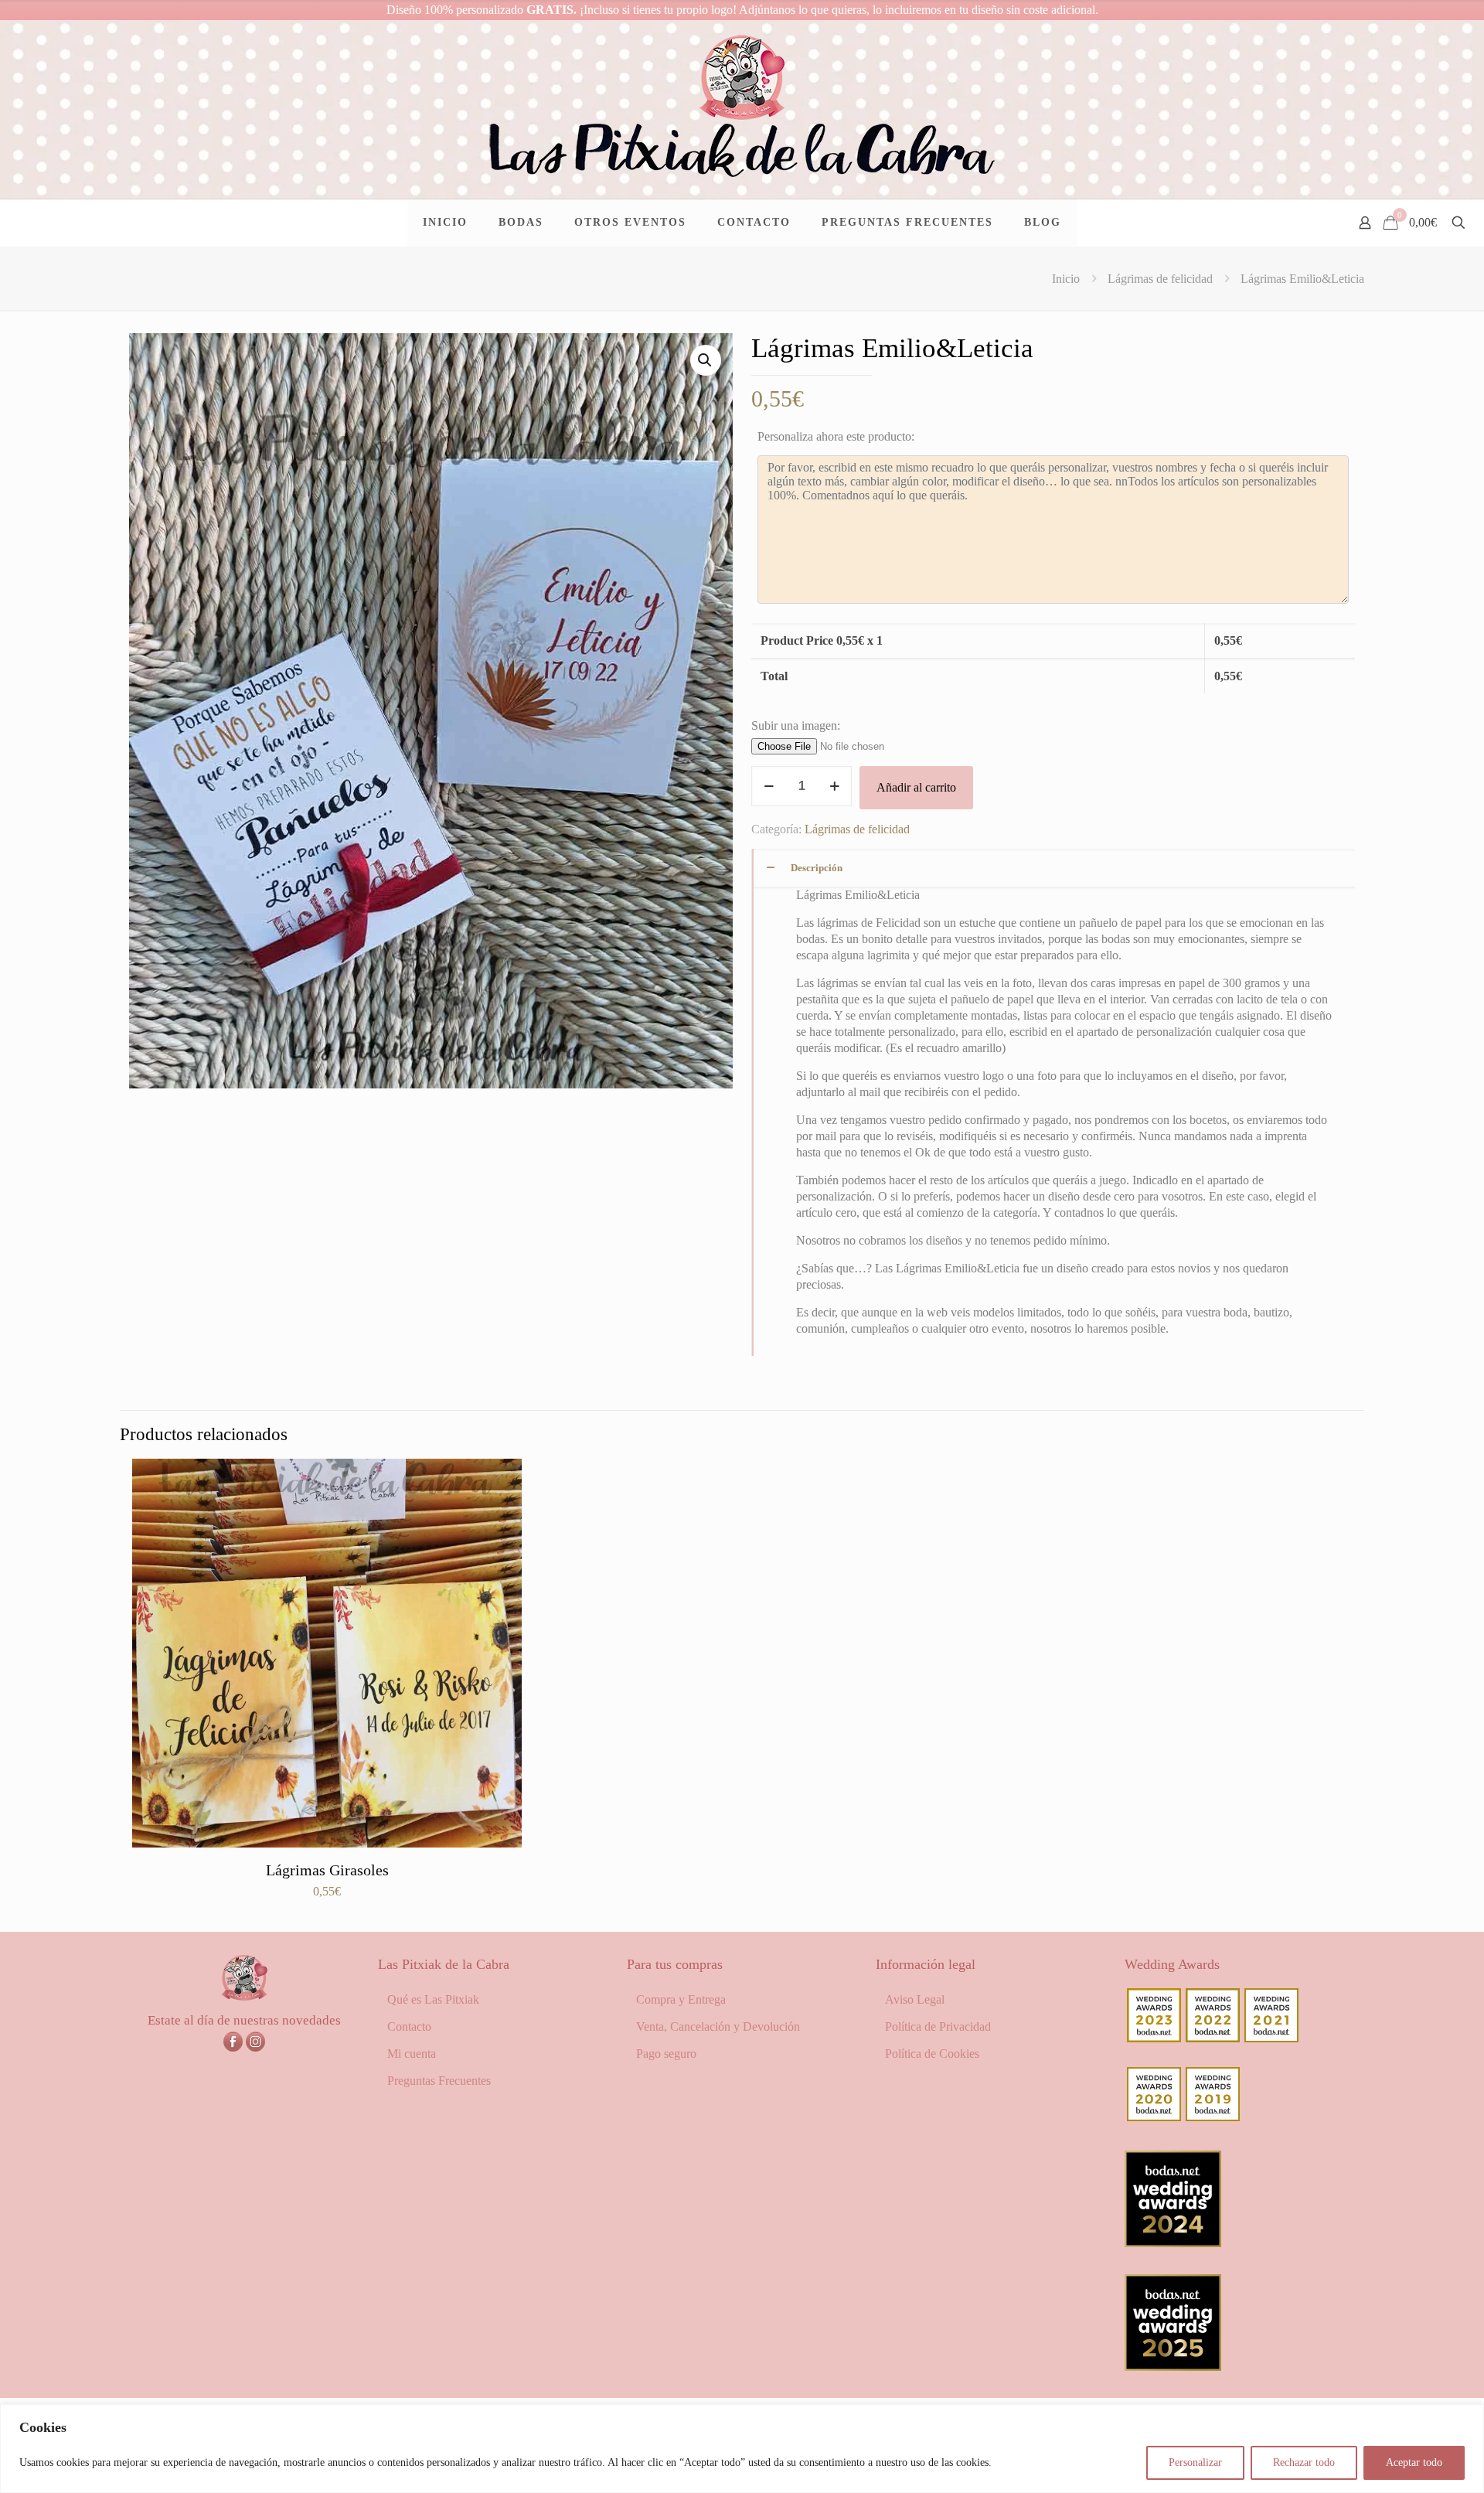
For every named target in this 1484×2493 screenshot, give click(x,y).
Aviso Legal (915, 1999)
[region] (742, 2449)
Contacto (409, 2026)
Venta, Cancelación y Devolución (718, 2026)
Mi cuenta (412, 2054)
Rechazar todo (1304, 2462)
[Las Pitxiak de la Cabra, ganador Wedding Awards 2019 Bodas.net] (1213, 2117)
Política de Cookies (932, 2054)
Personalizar (1195, 2462)
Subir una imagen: (796, 725)
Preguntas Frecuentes (439, 2081)
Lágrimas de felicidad (1160, 279)
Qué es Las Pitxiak (433, 1999)
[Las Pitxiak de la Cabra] (742, 109)
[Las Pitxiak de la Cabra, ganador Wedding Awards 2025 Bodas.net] (1173, 2367)
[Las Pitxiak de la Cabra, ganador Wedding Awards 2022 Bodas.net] (1213, 2038)
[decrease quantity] (769, 786)
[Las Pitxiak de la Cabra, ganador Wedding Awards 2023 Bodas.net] (1154, 2038)
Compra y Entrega (681, 1999)
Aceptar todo (1414, 2462)
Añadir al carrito (916, 787)
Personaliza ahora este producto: (836, 436)
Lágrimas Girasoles (327, 1870)
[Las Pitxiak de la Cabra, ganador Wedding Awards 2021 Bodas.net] (1271, 2038)
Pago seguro (666, 2054)
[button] (706, 360)
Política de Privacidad (938, 2026)
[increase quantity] (834, 786)
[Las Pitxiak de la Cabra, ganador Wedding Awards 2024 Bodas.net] (1173, 2243)
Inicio (1066, 279)
